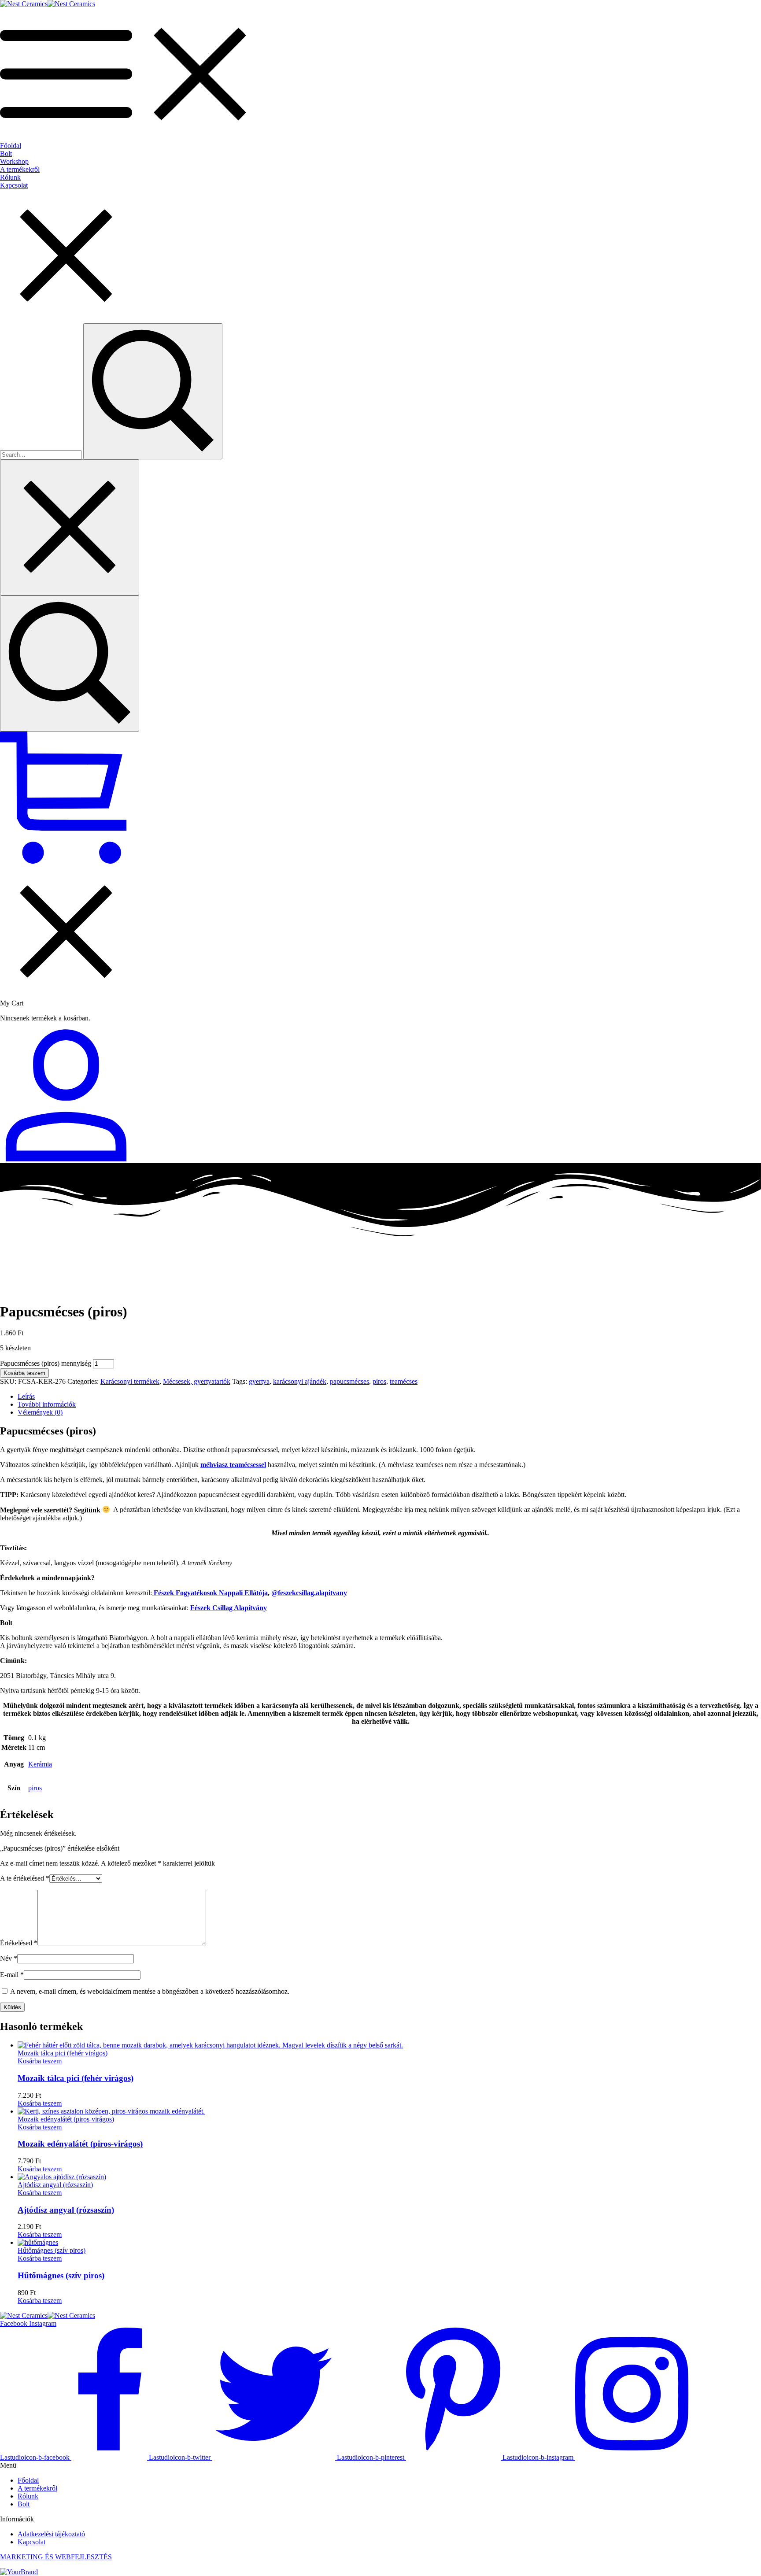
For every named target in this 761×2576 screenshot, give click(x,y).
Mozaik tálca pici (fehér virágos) (76, 2078)
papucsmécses (349, 1381)
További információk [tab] (47, 1404)
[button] (40, 2061)
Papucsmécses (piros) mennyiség (46, 1363)
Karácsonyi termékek (130, 1381)
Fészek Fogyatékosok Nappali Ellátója (210, 1593)
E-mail (12, 1975)
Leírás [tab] (26, 1396)
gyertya (259, 1381)
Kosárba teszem (24, 1373)
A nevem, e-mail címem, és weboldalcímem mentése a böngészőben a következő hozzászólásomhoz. (150, 1991)
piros (379, 1381)
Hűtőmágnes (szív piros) (61, 2275)
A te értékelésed (25, 1878)
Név (9, 1958)
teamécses (404, 1381)
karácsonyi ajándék (300, 1381)
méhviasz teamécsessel (233, 1465)
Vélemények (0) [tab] (40, 1412)
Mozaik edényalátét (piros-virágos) (80, 2144)
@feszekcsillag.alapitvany (309, 1593)
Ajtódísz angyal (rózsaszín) (66, 2210)
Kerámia (40, 1764)
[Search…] (70, 663)
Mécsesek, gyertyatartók (197, 1381)
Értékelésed (19, 1943)
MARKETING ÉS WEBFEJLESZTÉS (56, 2557)
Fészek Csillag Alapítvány (229, 1608)
